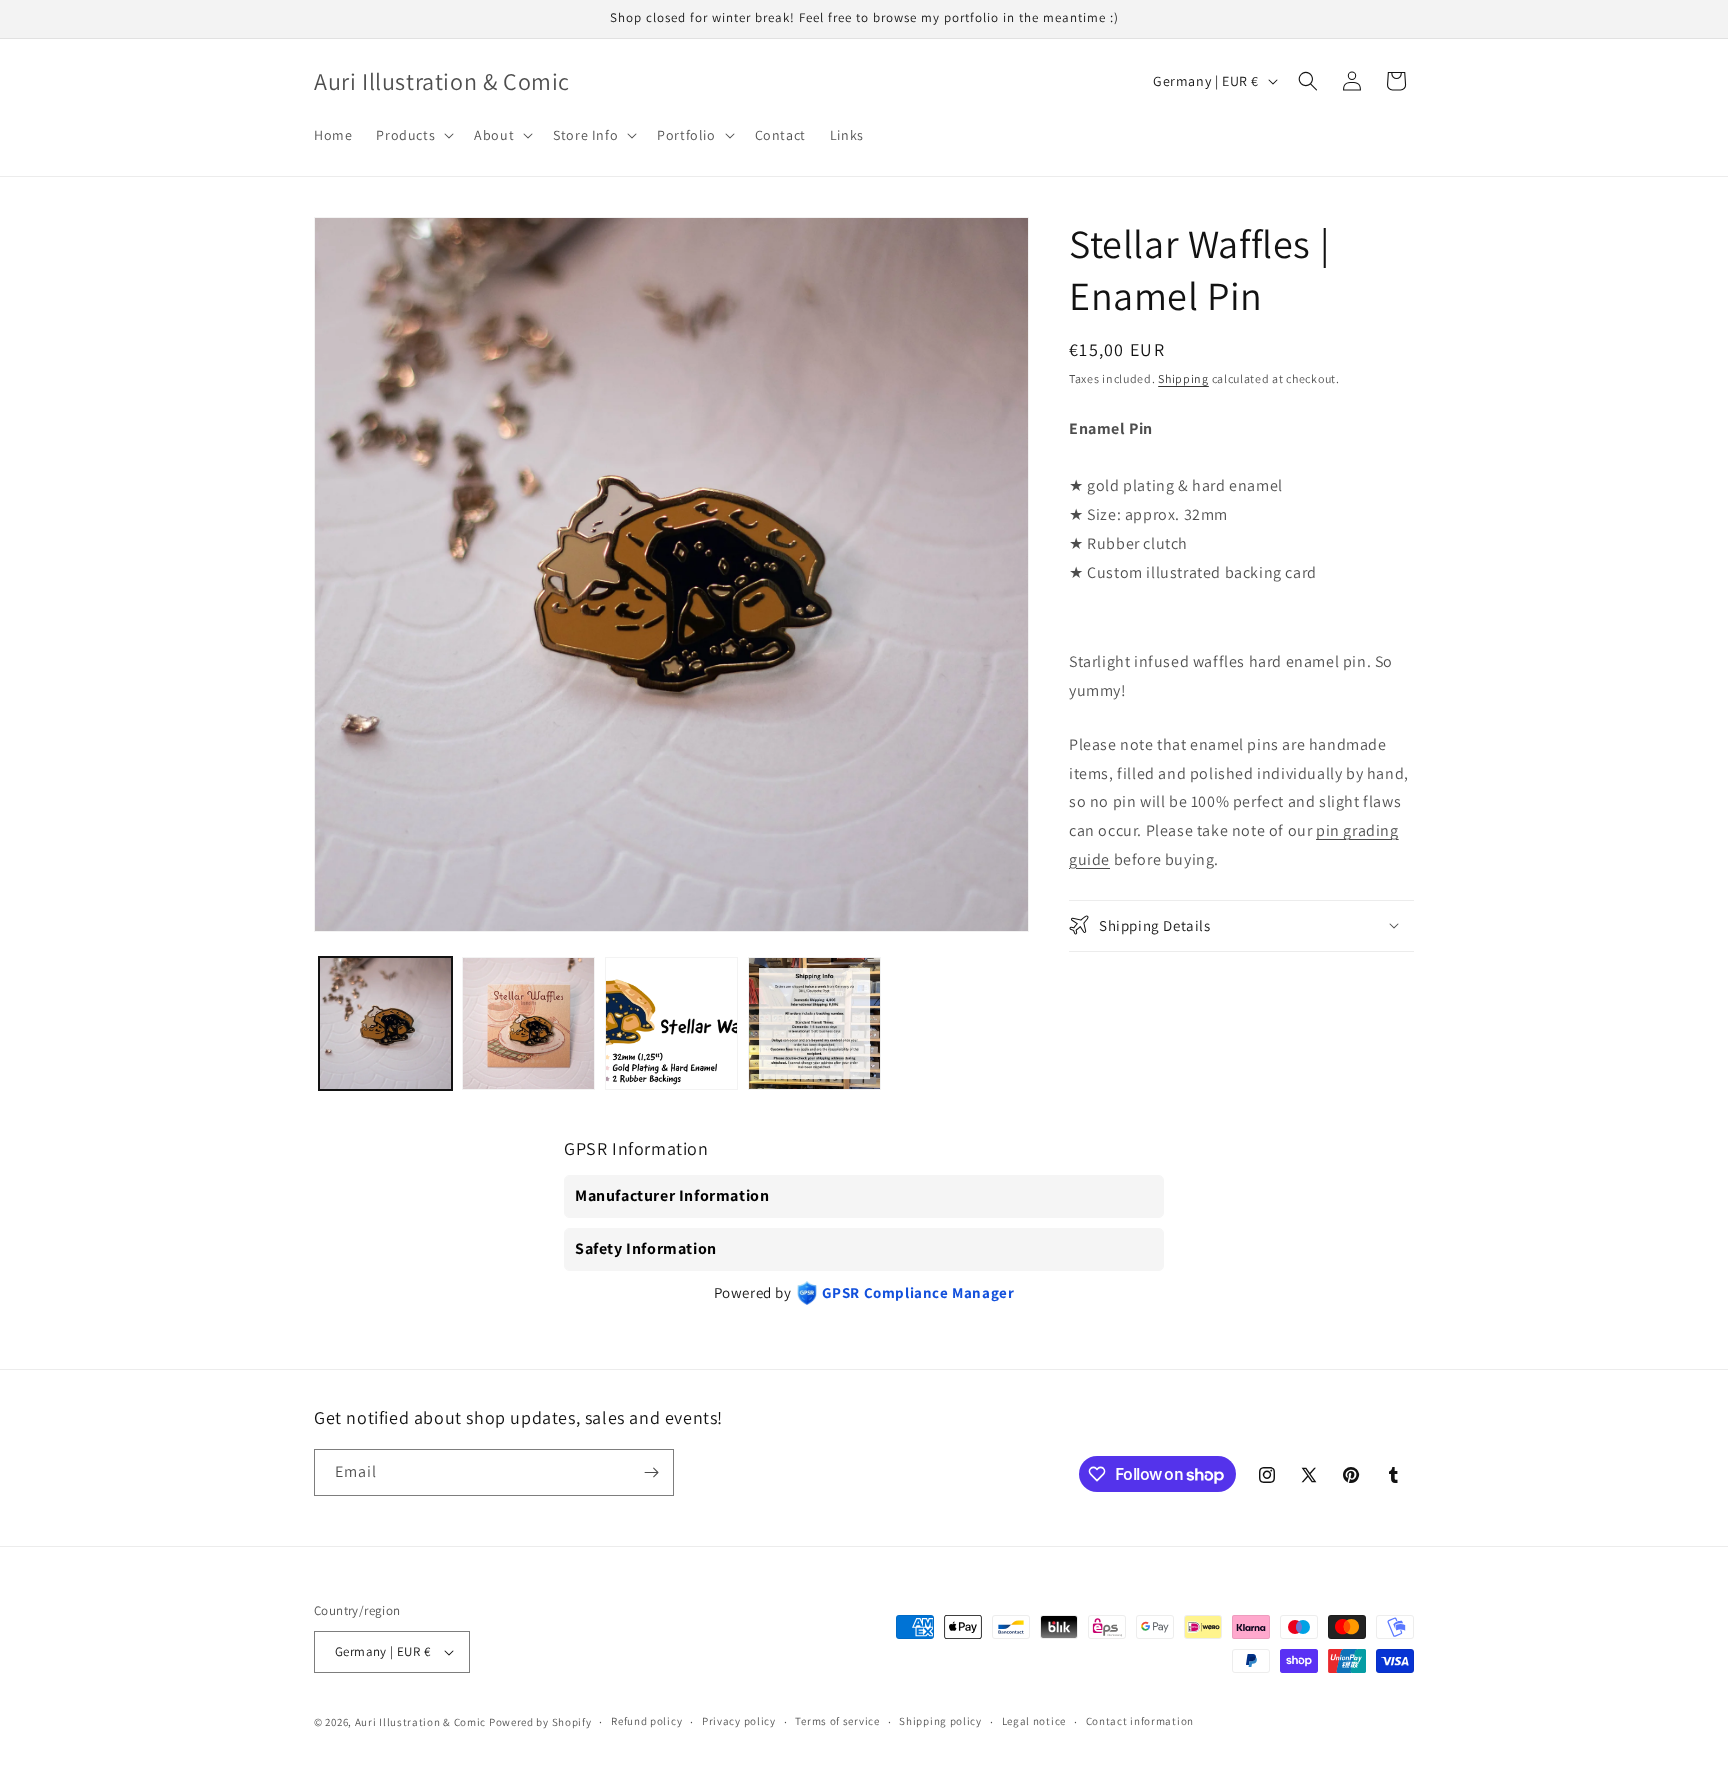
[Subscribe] (651, 1472)
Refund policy (646, 1721)
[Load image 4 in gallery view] (814, 1023)
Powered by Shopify (540, 1722)
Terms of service (837, 1721)
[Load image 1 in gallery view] (385, 1023)
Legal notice (1034, 1721)
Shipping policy (940, 1721)
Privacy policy (739, 1721)
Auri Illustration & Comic (421, 1722)
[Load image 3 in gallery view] (671, 1023)
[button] (413, 135)
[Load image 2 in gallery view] (528, 1023)
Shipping (1183, 378)
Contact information (1140, 1721)
